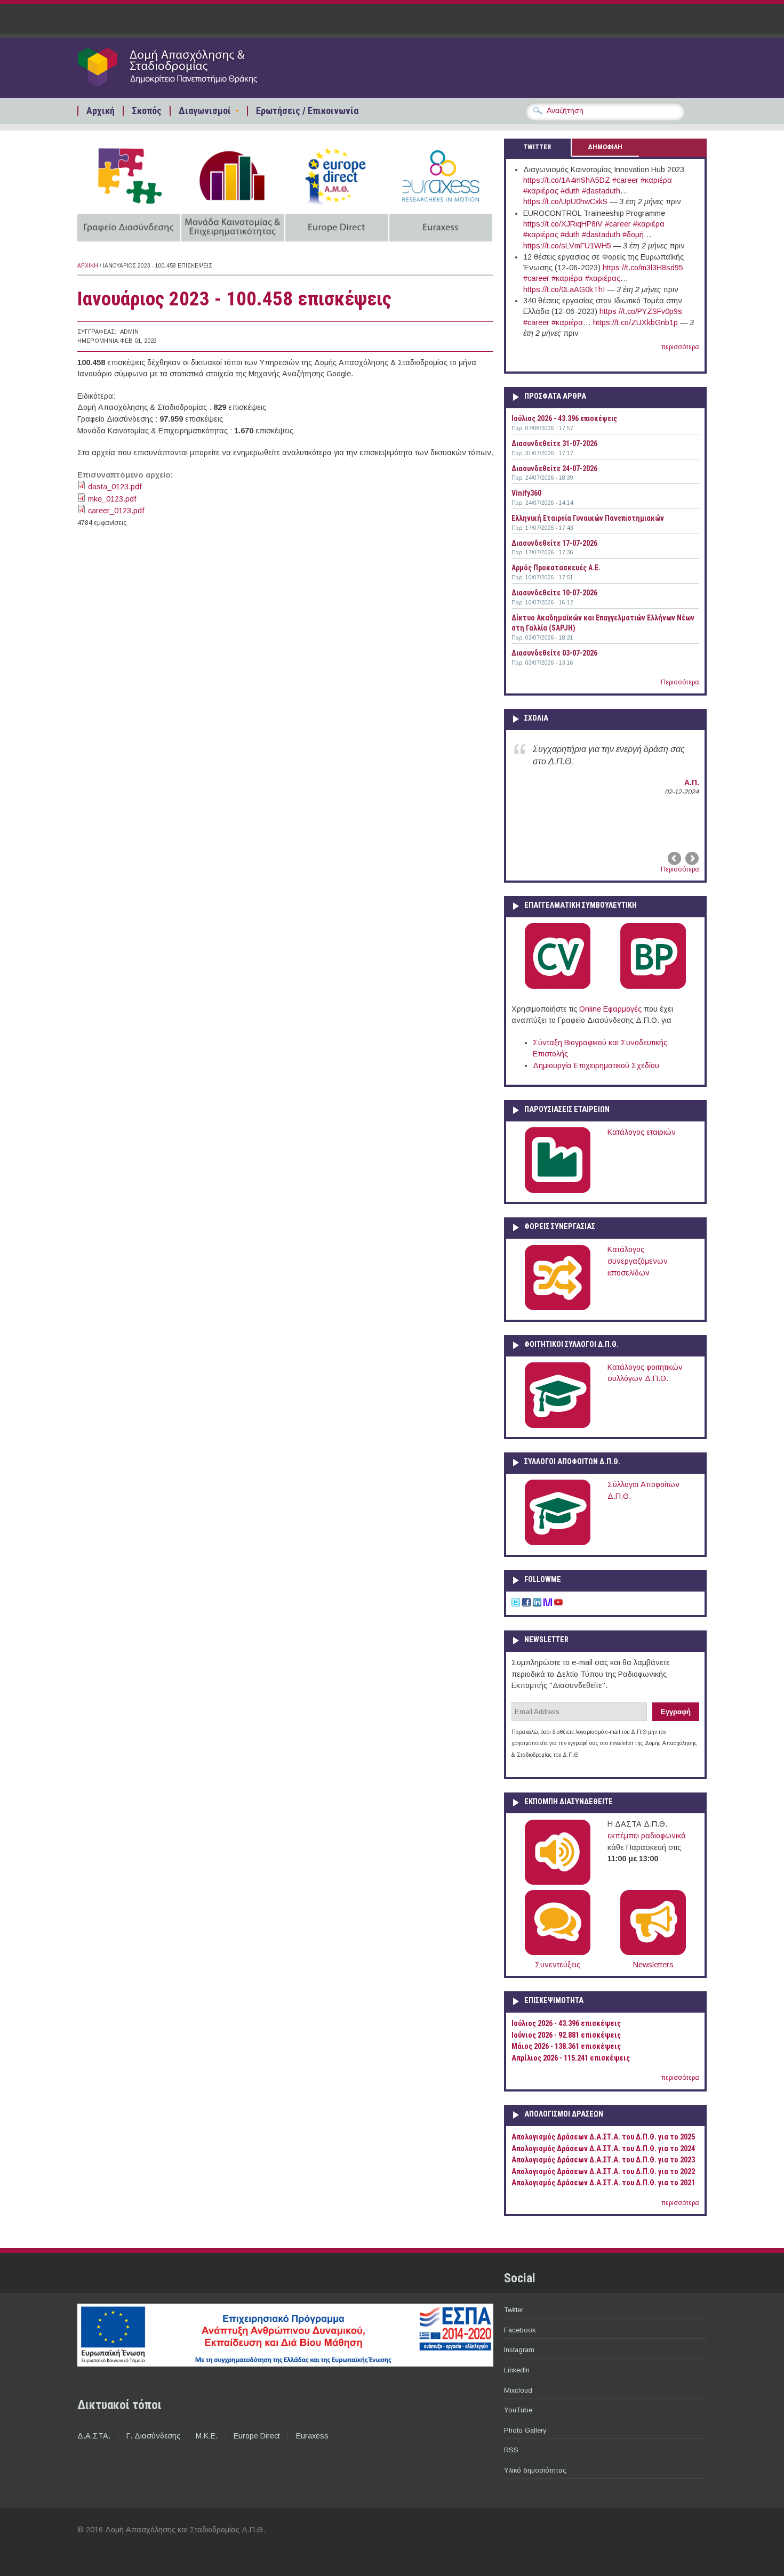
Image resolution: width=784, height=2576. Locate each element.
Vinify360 (526, 493)
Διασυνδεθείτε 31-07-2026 (554, 443)
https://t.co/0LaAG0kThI (564, 289)
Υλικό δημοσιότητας (535, 2470)
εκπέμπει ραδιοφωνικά (647, 1836)
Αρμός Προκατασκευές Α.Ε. (556, 568)
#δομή (633, 235)
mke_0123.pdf (112, 499)
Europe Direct (257, 2436)
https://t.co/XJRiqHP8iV (563, 224)
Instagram (519, 2350)
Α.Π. (692, 782)
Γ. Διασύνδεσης (153, 2436)
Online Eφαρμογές (610, 1009)
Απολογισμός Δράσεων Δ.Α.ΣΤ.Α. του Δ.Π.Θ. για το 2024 (603, 2149)
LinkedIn (517, 2370)
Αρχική (101, 111)
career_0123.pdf (116, 511)
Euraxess (312, 2436)
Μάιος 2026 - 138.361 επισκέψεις (566, 2046)
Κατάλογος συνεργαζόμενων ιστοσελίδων (638, 1261)
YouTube (518, 2410)
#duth (570, 191)
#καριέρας (541, 191)
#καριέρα (656, 180)
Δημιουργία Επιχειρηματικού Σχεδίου (596, 1065)
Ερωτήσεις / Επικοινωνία (307, 111)
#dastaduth (601, 191)
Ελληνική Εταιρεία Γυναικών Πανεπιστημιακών (588, 518)
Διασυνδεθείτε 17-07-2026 (554, 543)
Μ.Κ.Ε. (207, 2436)
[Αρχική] (188, 86)
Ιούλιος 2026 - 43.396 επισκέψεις (564, 418)
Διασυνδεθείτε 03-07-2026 (554, 653)
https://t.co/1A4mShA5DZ (567, 180)
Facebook (520, 2330)
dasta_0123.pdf (115, 487)
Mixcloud (518, 2390)
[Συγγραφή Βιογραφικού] (558, 987)
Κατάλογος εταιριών (642, 1132)
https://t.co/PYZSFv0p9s (641, 311)
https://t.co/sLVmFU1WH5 (567, 246)
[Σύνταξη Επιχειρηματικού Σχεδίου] (653, 987)
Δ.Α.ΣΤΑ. (94, 2436)
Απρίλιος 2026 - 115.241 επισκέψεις (571, 2058)
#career (625, 180)
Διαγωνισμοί (205, 111)
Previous (675, 859)
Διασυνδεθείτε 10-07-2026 (554, 593)
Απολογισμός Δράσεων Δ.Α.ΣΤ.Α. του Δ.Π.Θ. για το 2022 (603, 2172)
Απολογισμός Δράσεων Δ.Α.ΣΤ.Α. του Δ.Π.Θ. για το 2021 (603, 2183)
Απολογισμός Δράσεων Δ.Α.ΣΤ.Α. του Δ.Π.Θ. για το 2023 (603, 2160)
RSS (511, 2450)
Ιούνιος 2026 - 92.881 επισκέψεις (566, 2035)
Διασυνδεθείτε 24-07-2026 (554, 469)
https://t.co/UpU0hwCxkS (565, 201)
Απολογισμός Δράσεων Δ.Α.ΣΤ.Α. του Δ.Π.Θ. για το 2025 (603, 2137)
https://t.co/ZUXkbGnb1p (635, 322)
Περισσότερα (680, 682)
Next (691, 859)
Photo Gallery (525, 2430)
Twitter (514, 2310)
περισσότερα (680, 347)
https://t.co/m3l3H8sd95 (643, 268)
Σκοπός (147, 111)
